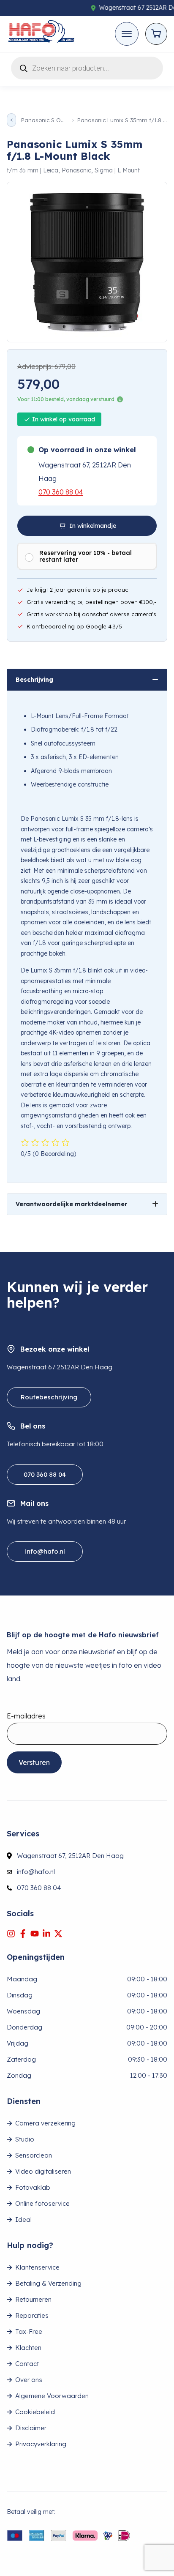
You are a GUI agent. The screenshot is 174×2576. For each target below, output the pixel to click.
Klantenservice (37, 2267)
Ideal (23, 2220)
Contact (27, 2364)
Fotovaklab (33, 2187)
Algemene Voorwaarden (52, 2396)
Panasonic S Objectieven (44, 120)
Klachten (28, 2348)
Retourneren (33, 2299)
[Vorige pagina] (11, 120)
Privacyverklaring (41, 2444)
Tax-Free (29, 2332)
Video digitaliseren (43, 2171)
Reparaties (32, 2315)
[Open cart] (156, 34)
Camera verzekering (45, 2123)
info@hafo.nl (45, 1551)
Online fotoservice (42, 2203)
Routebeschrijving (49, 1397)
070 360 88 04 (61, 492)
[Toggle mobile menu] (127, 34)
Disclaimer (31, 2428)
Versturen (34, 1762)
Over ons (29, 2380)
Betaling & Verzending (48, 2283)
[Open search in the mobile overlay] (87, 67)
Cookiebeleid (35, 2412)
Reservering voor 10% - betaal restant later (86, 556)
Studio (25, 2139)
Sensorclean (34, 2155)
